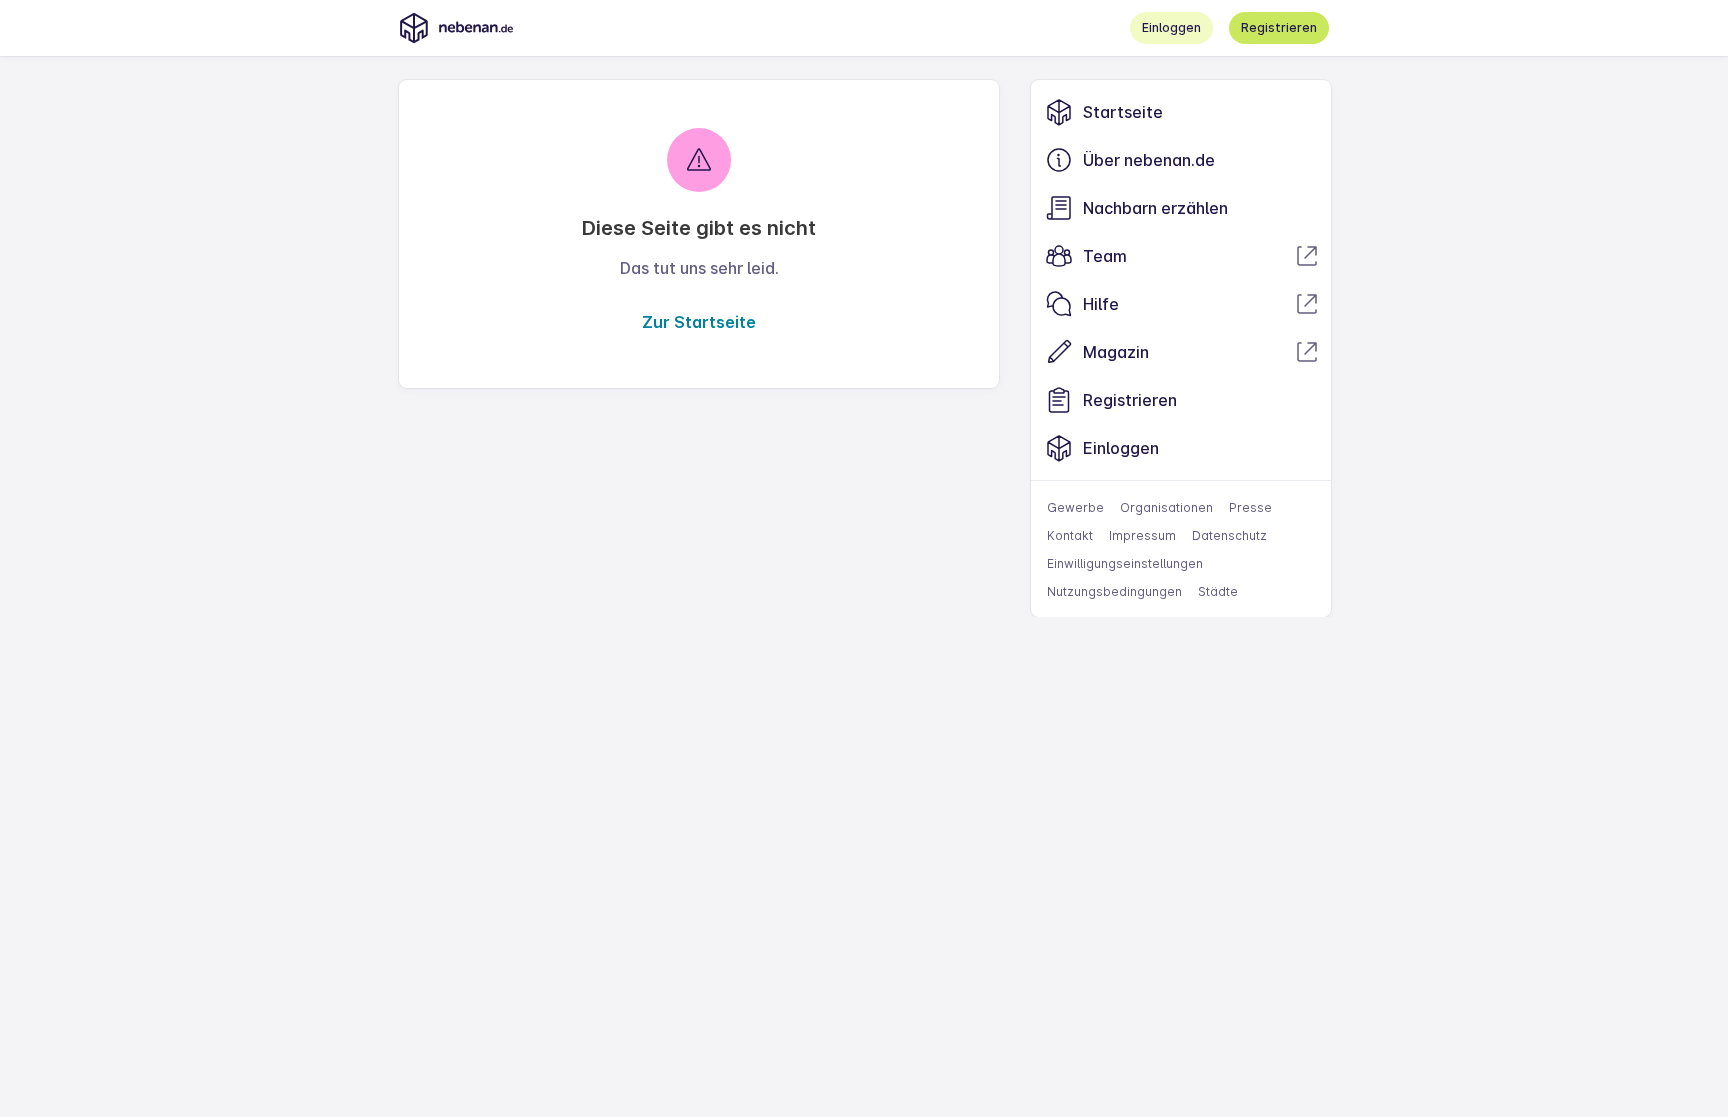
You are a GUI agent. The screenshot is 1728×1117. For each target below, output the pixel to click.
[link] (1181, 112)
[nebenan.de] (456, 28)
